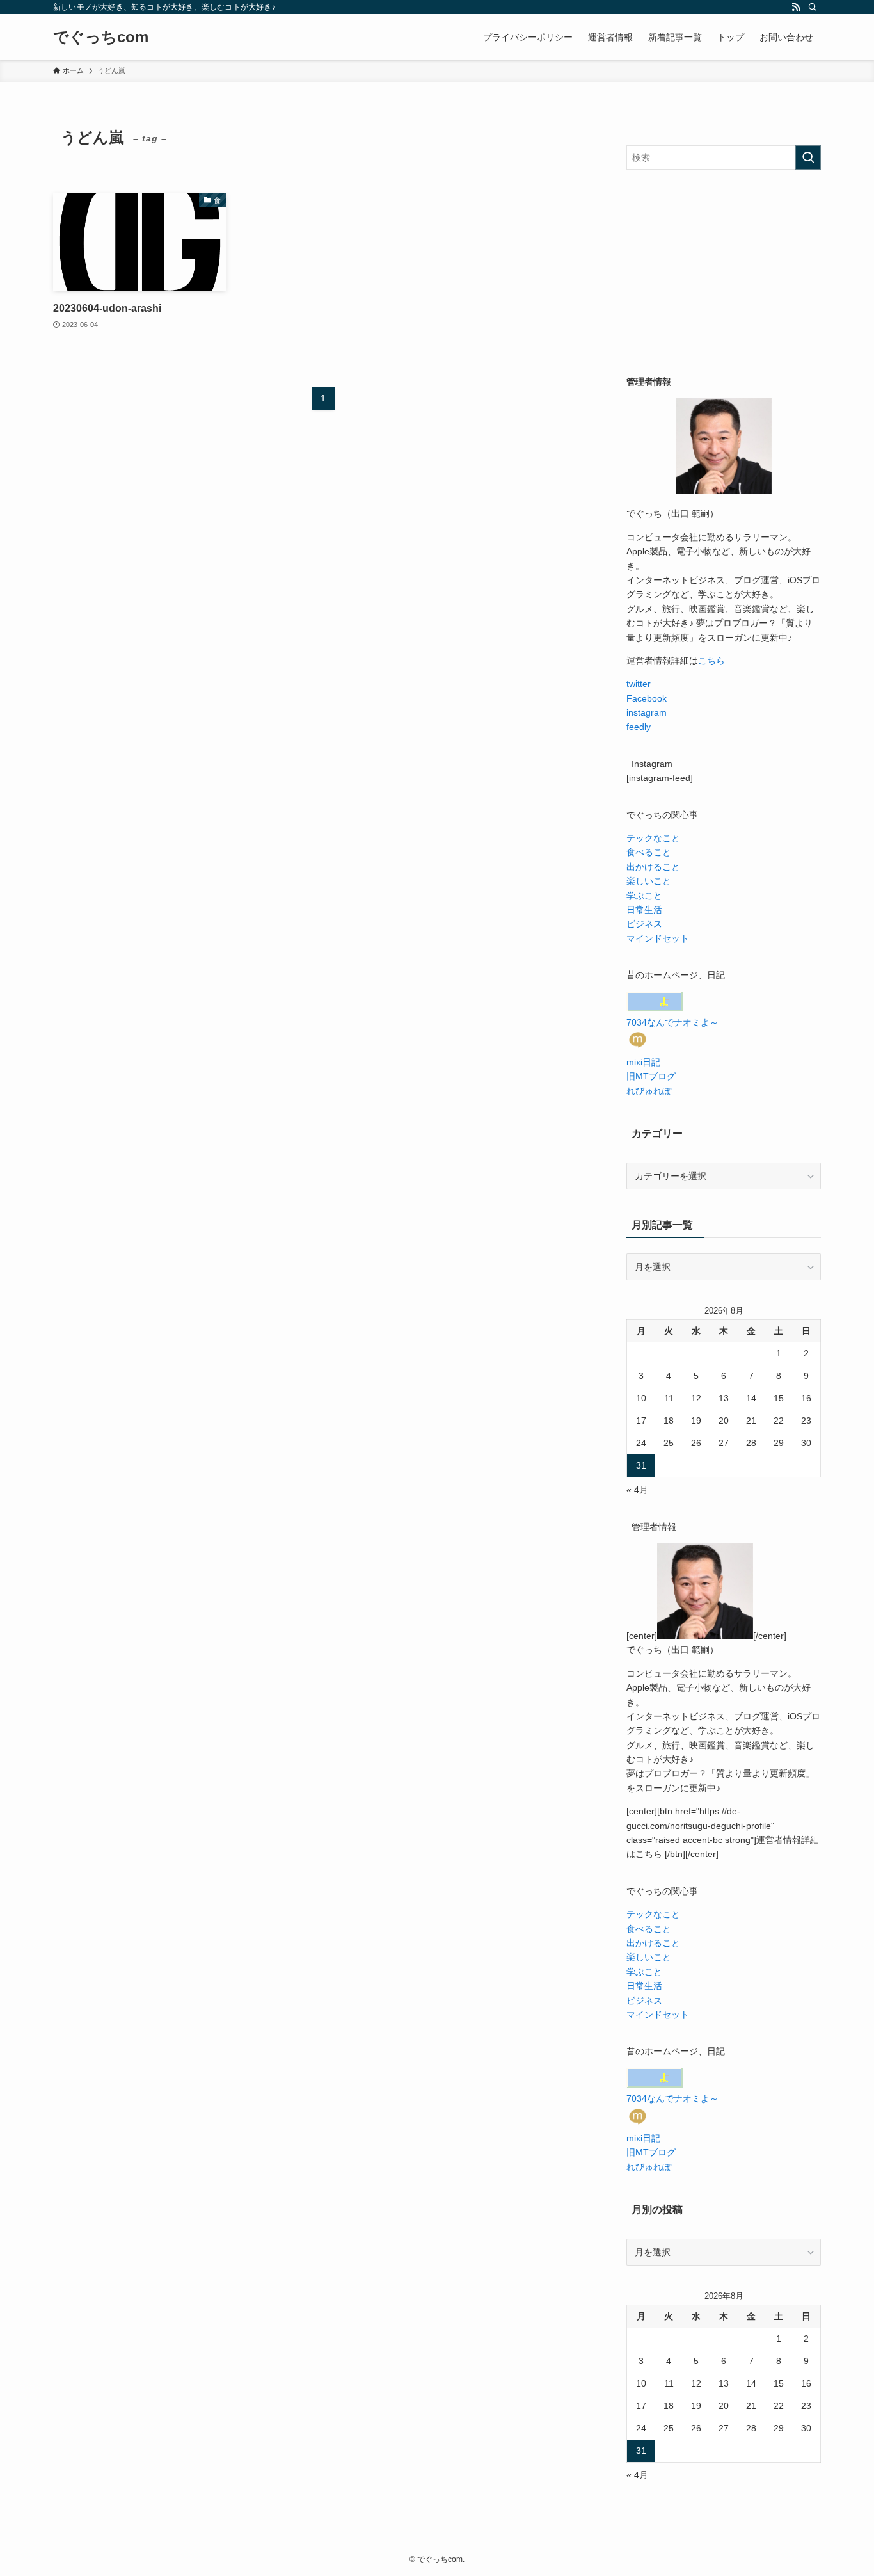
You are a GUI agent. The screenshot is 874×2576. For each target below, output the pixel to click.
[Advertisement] (724, 272)
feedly (639, 727)
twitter (639, 684)
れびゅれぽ (649, 1091)
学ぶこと (644, 896)
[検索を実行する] (808, 157)
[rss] (796, 7)
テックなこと (653, 838)
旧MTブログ (651, 1076)
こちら (711, 661)
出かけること (653, 867)
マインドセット (658, 938)
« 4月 (637, 1490)
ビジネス (644, 924)
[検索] (813, 7)
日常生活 (644, 910)
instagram (647, 712)
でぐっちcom (101, 37)
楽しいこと (649, 881)
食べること (649, 852)
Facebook (647, 698)
